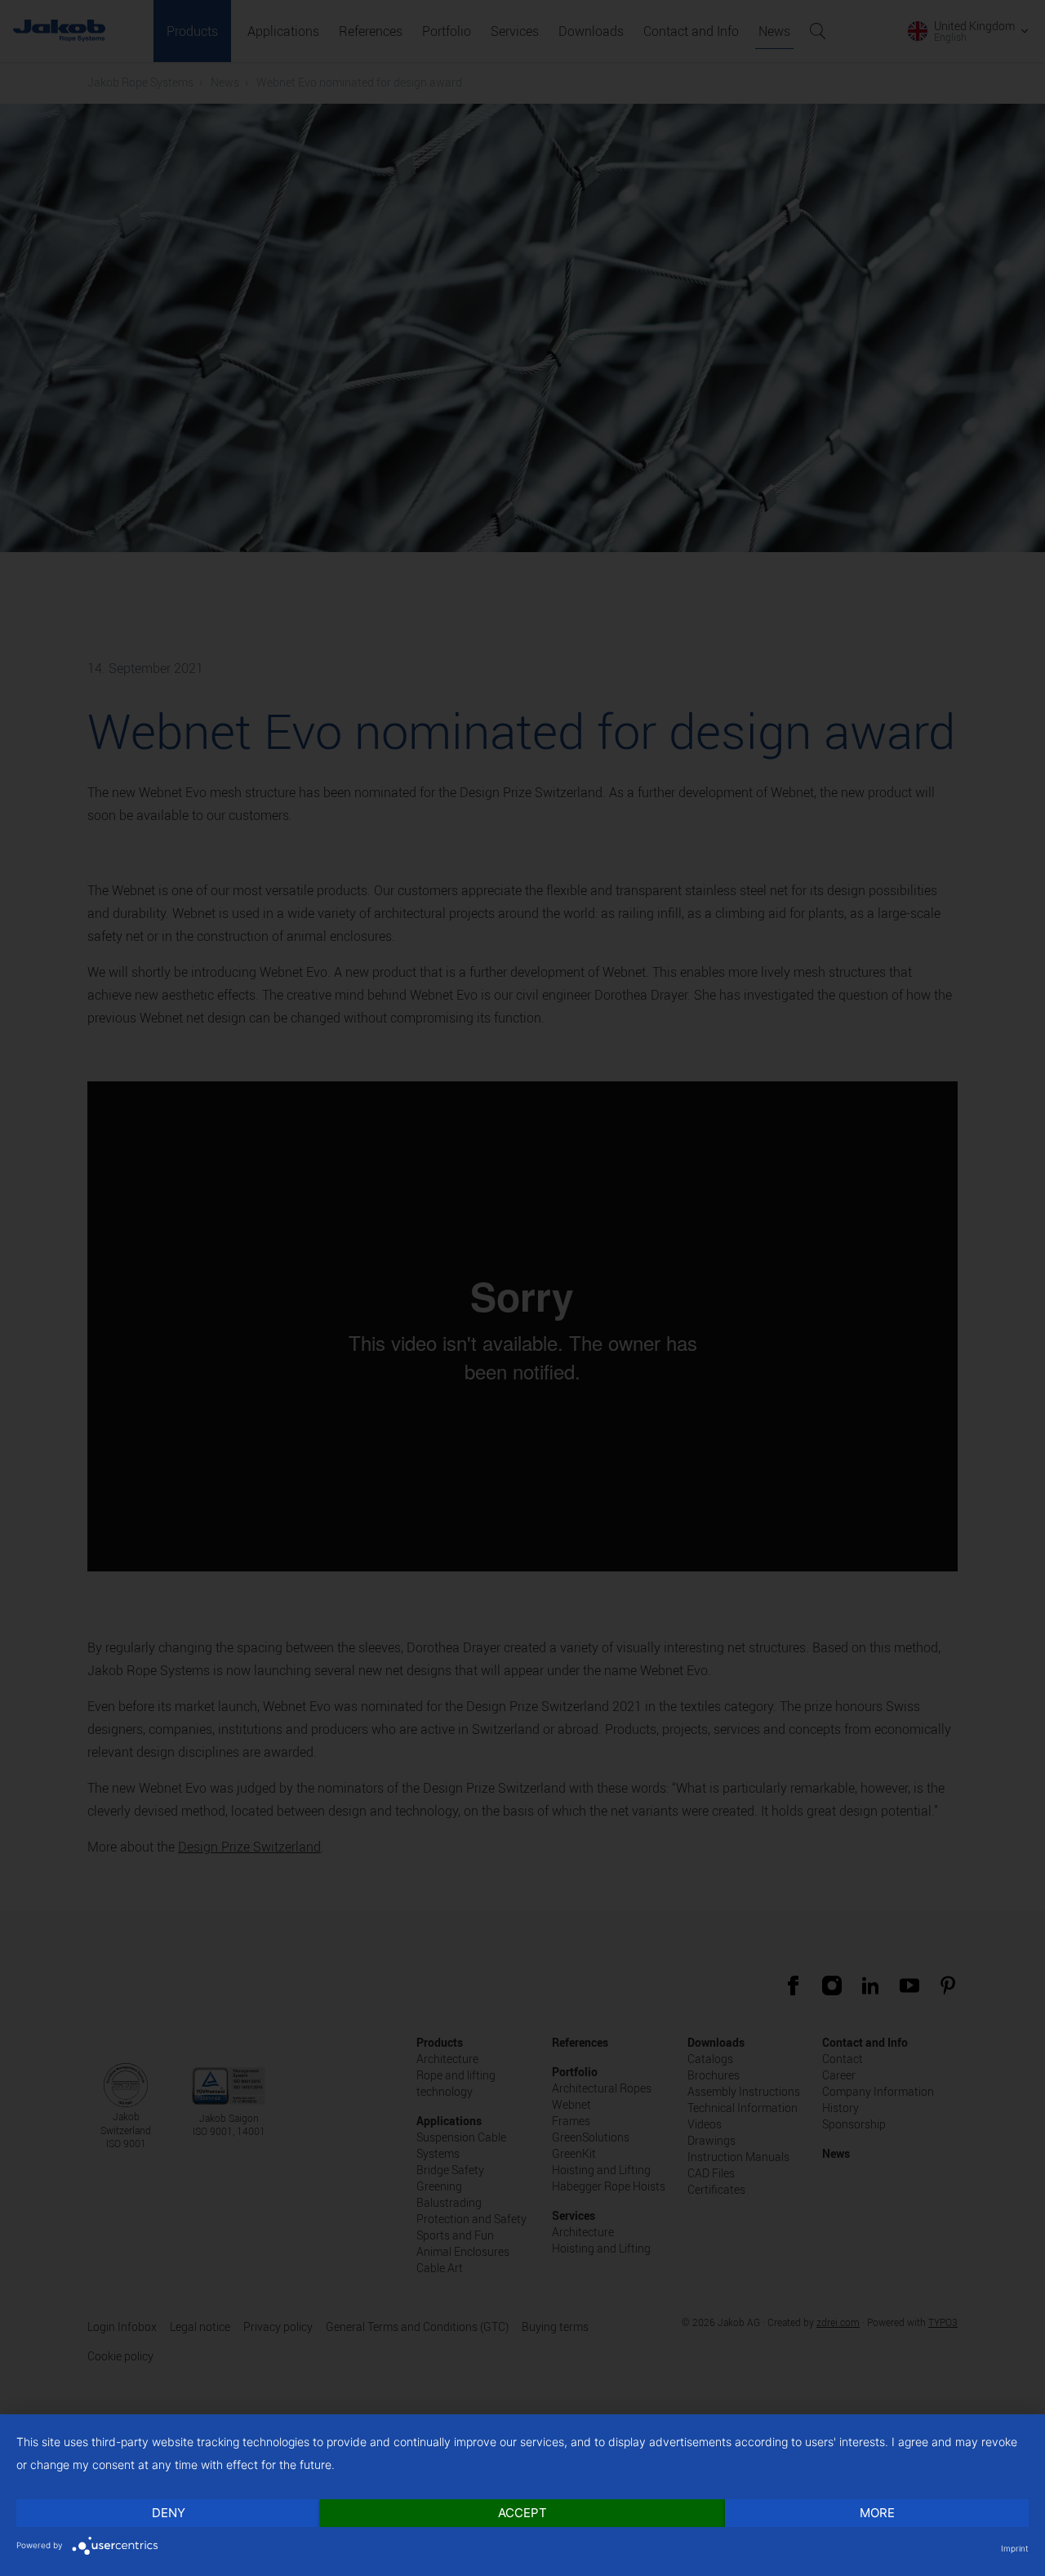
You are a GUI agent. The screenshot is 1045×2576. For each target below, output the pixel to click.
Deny (169, 2513)
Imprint (1015, 2548)
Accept (522, 2513)
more (877, 2513)
